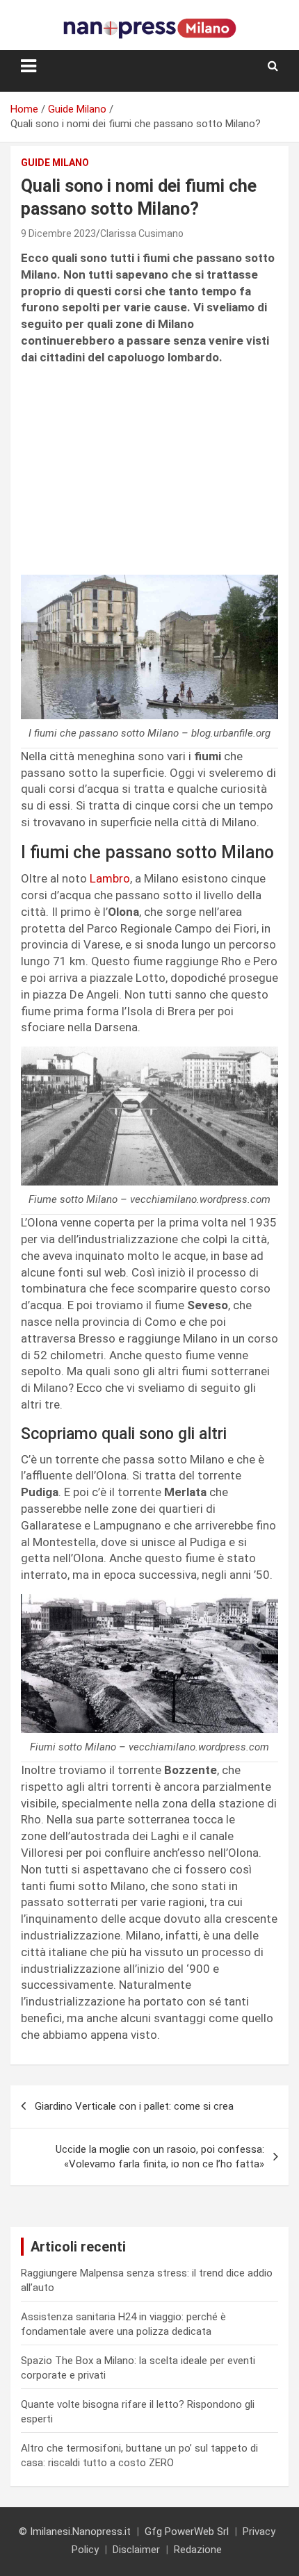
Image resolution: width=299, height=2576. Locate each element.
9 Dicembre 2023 (58, 233)
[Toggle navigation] (29, 66)
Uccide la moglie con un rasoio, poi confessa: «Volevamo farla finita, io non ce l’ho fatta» (160, 2157)
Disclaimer (136, 2550)
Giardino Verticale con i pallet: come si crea (134, 2106)
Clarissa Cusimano (142, 233)
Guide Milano (55, 163)
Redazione (198, 2550)
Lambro (110, 878)
